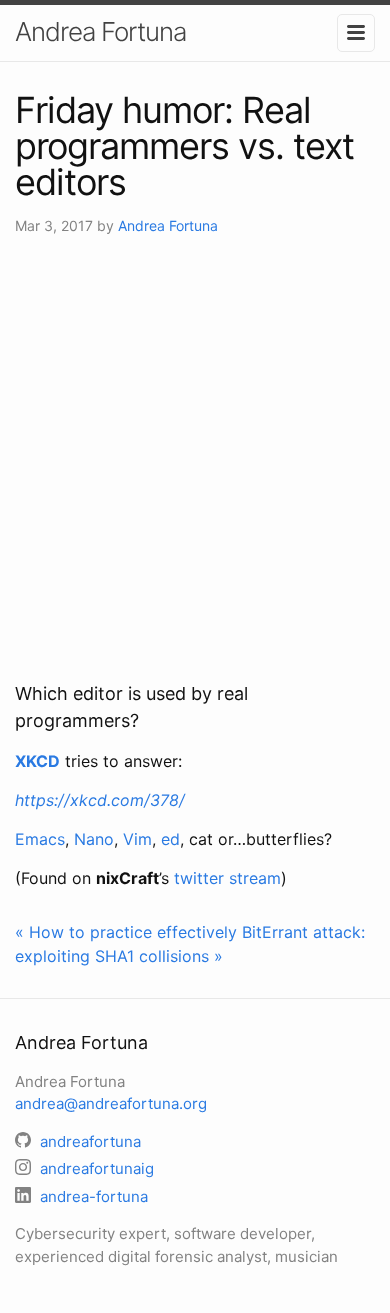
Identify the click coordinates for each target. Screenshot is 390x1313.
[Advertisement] (195, 458)
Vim (137, 839)
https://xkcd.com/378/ (100, 800)
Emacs (40, 839)
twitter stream (227, 878)
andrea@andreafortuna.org (111, 1103)
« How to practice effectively (126, 932)
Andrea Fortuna (100, 31)
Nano (94, 839)
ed (170, 839)
